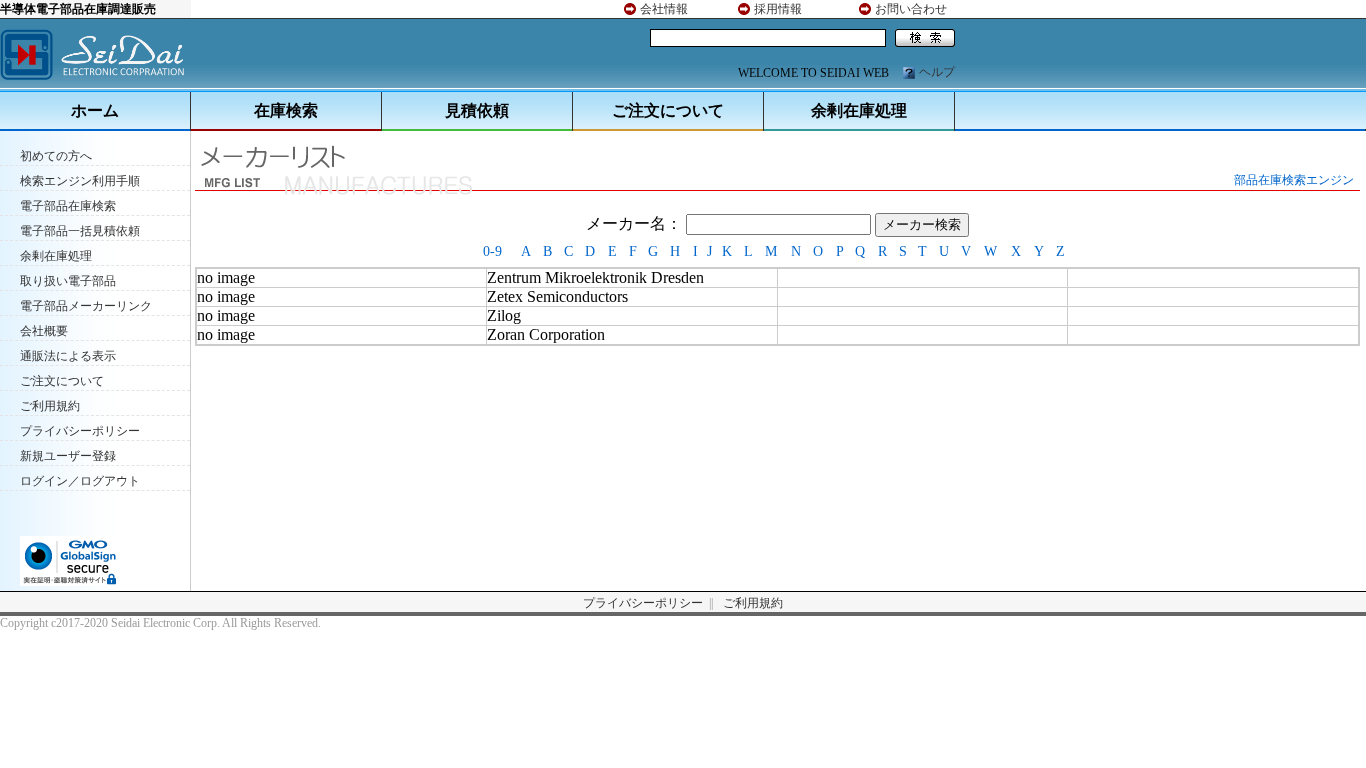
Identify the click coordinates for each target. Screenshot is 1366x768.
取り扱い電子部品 (68, 281)
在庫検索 (286, 110)
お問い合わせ (911, 9)
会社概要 (44, 331)
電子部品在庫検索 (68, 206)
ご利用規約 (50, 406)
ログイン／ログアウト (80, 481)
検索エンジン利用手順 (80, 181)
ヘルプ (937, 72)
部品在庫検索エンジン (1294, 180)
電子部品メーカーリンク (86, 306)
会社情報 (664, 9)
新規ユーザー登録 (68, 456)
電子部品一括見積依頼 (80, 231)
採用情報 (778, 9)
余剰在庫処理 (859, 110)
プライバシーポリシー (80, 431)
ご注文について (668, 110)
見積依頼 (477, 110)
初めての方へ (56, 156)
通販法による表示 (68, 356)
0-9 (492, 251)
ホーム (95, 110)
